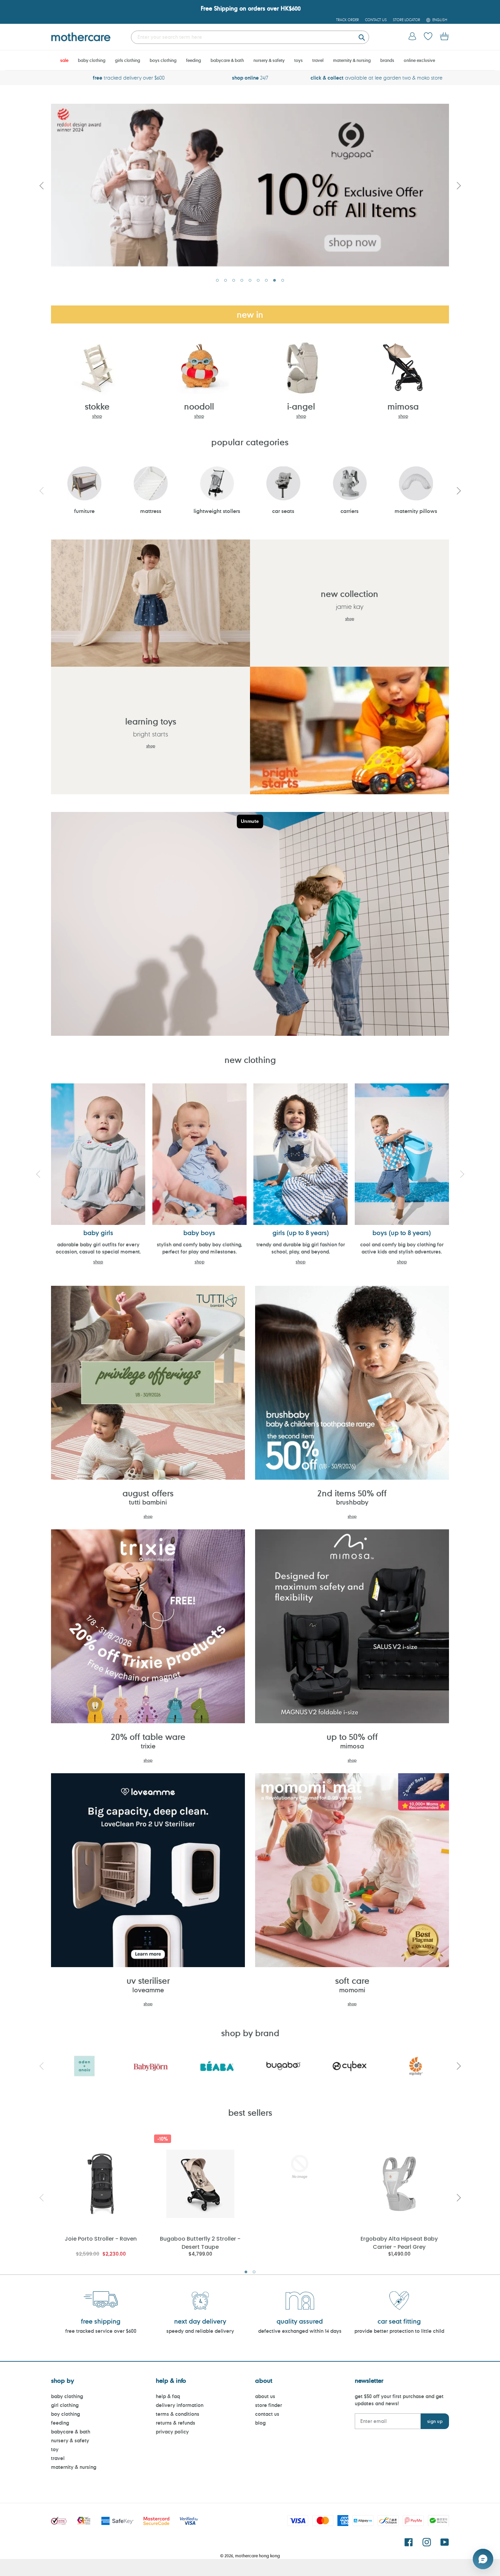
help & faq (168, 2396)
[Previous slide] (41, 185)
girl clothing (65, 2405)
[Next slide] (459, 185)
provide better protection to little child (399, 2331)
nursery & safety (70, 2440)
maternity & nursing (74, 2467)
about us (265, 2396)
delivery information (180, 2405)
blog (260, 2423)
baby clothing (67, 2396)
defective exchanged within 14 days (300, 2331)
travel (58, 2458)
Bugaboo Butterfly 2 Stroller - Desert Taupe (200, 2242)
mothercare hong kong (257, 2556)
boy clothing (65, 2414)
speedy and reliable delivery (200, 2331)
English (440, 20)
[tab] (217, 280)
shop (97, 416)
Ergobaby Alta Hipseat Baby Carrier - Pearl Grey (399, 2242)
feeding (60, 2423)
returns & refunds (176, 2423)
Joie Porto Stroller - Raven (101, 2239)
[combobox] (250, 37)
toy (55, 2449)
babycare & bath (71, 2432)
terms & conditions (178, 2414)
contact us (267, 2414)
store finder (269, 2405)
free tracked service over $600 (101, 2331)
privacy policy (172, 2432)
